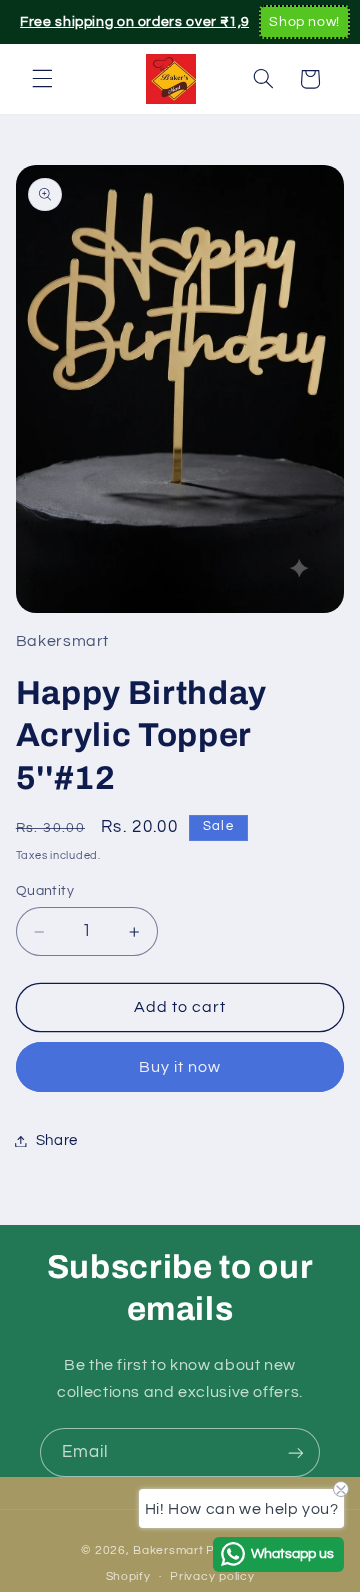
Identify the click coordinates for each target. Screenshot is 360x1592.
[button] (42, 79)
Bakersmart (168, 1550)
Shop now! (304, 22)
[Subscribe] (296, 1452)
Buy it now (180, 1067)
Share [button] (57, 1140)
